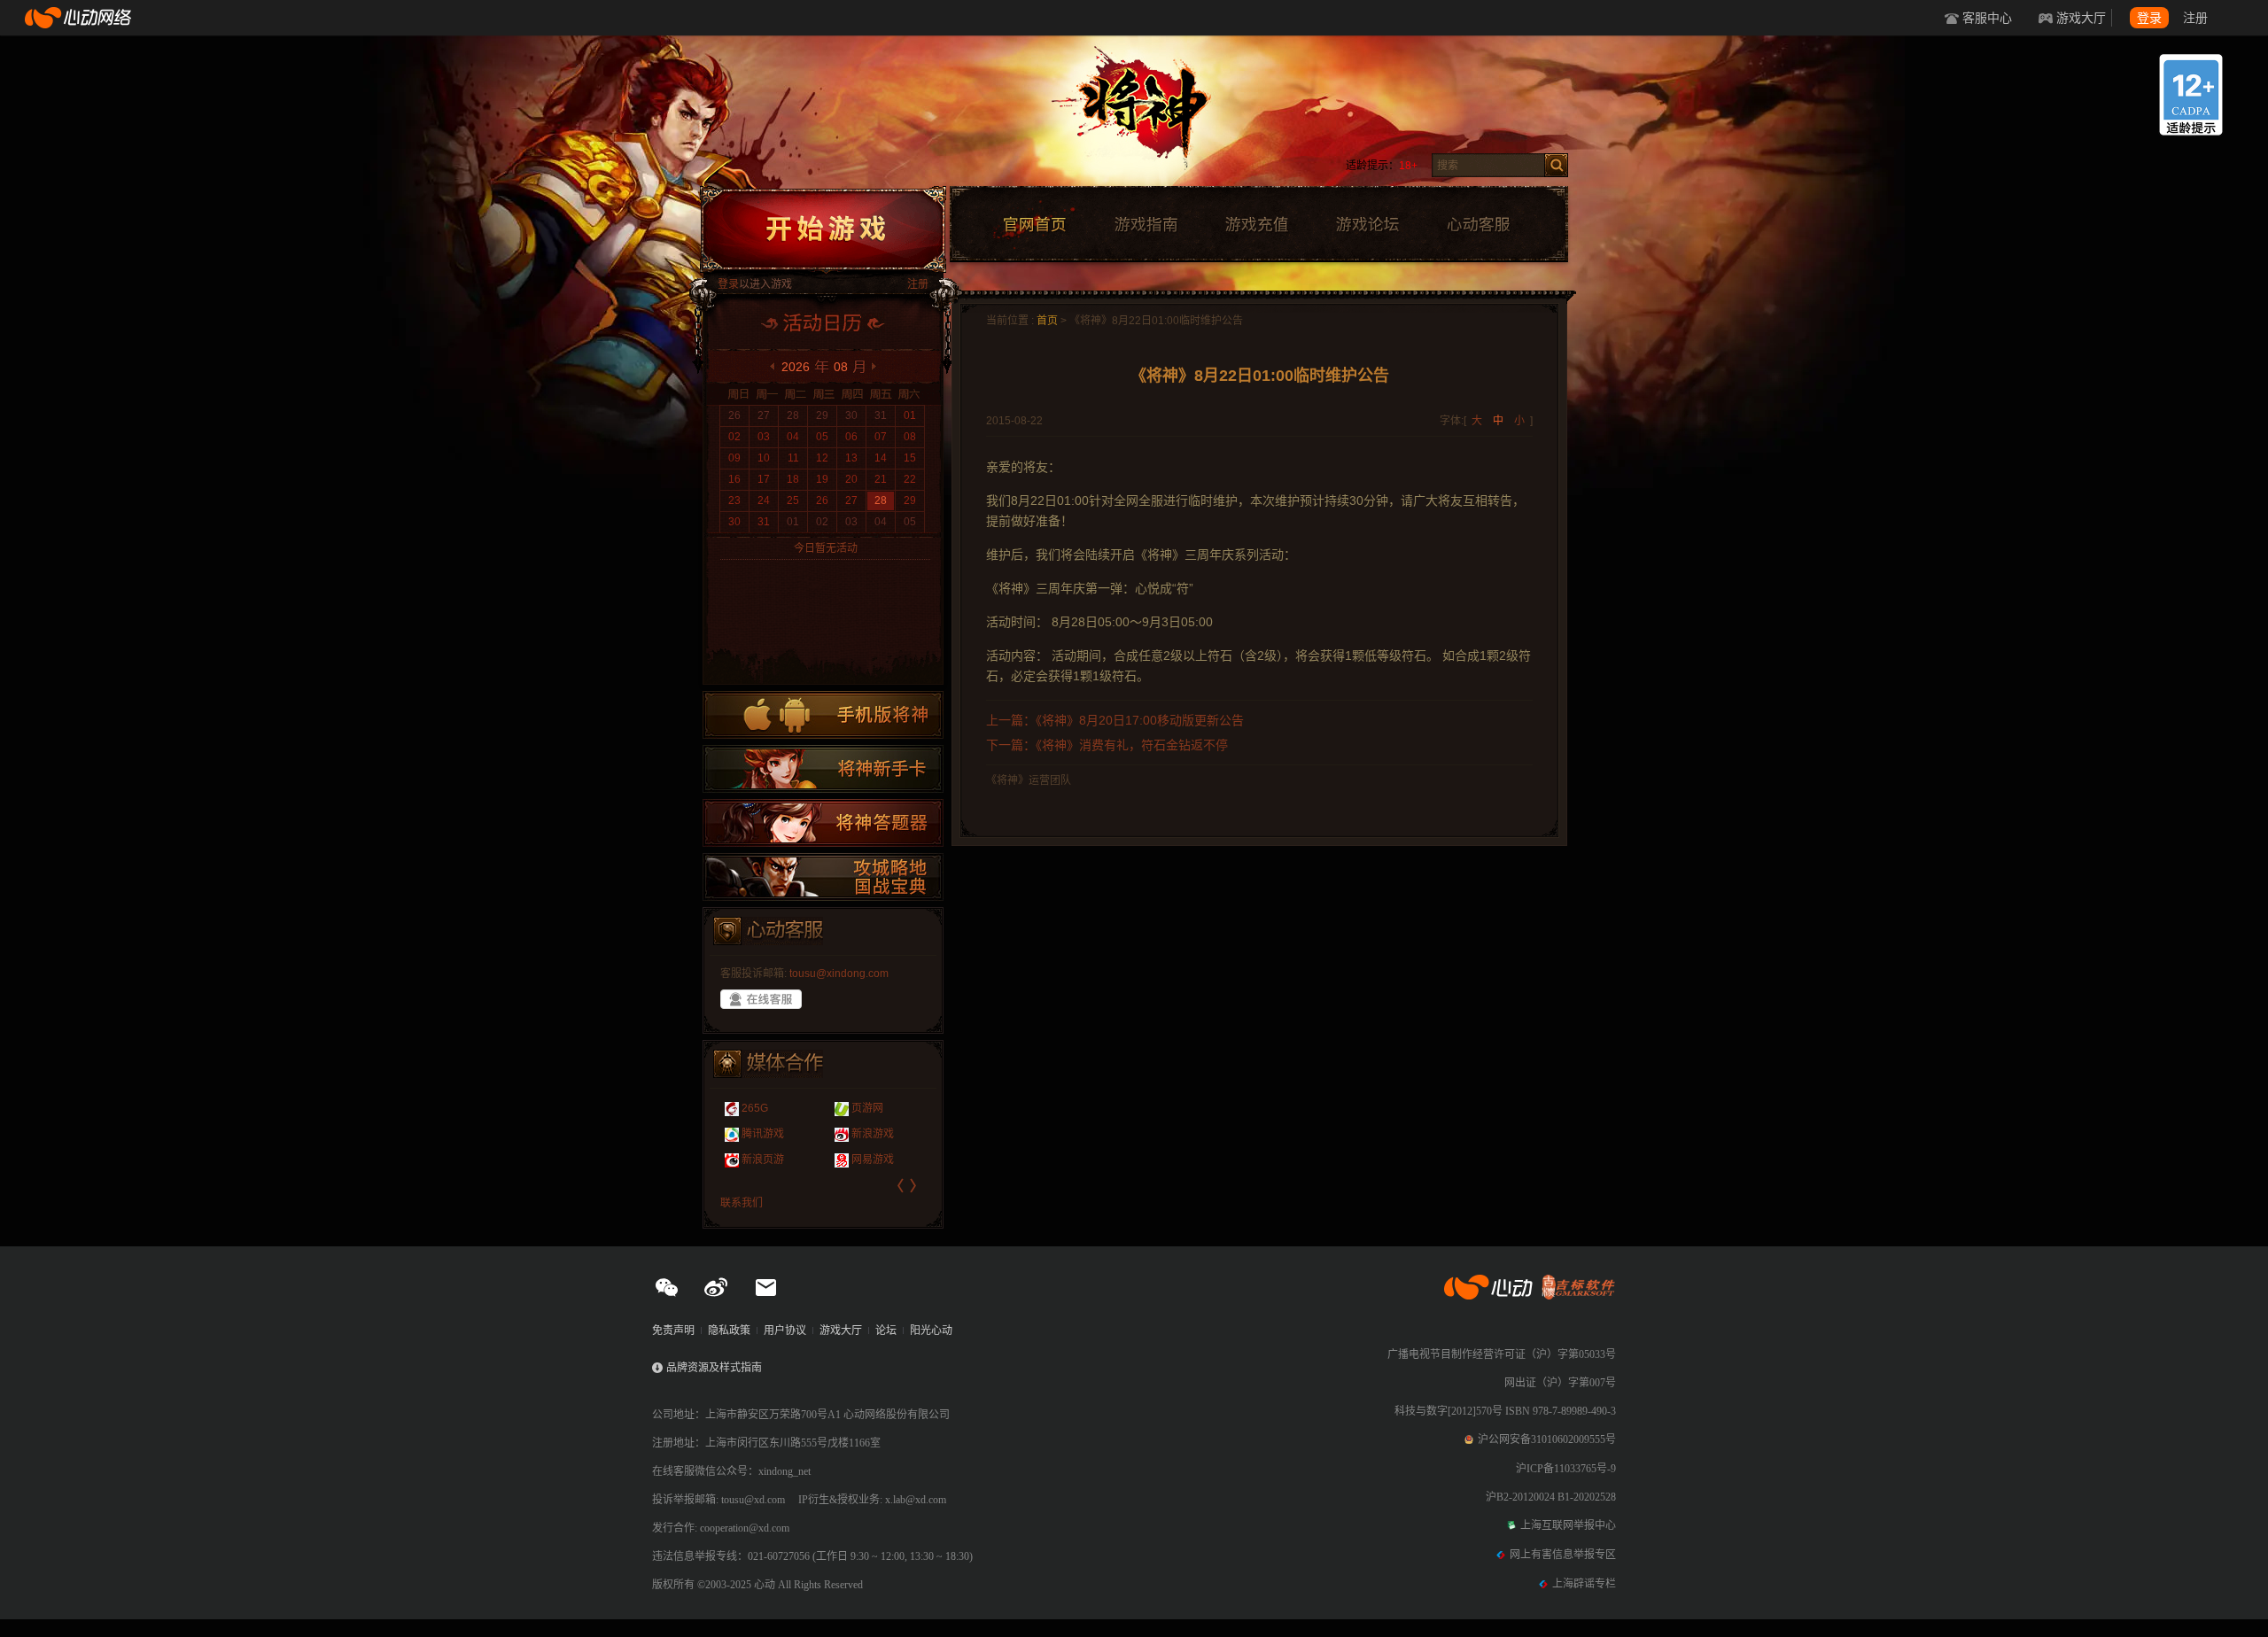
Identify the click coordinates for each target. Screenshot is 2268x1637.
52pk (844, 1108)
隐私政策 (729, 1331)
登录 (2149, 18)
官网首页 (1034, 225)
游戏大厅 (2081, 18)
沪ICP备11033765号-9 (1566, 1469)
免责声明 (673, 1331)
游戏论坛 (1368, 225)
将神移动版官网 (823, 715)
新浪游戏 (757, 1134)
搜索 (1556, 165)
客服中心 (1987, 18)
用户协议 (785, 1331)
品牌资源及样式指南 (714, 1368)
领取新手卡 (823, 769)
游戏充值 (1256, 225)
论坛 (886, 1331)
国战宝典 (823, 877)
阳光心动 (931, 1331)
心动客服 (1478, 225)
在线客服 (761, 999)
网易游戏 (757, 1160)
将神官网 (1151, 115)
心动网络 (80, 18)
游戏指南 (1146, 225)
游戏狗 (848, 1160)
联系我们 (742, 1203)
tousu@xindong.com (839, 974)
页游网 (752, 1108)
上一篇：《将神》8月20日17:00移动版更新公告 (1115, 720)
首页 (1047, 321)
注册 (2195, 18)
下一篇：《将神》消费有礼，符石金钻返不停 (1107, 745)
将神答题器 (823, 823)
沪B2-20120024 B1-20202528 (1551, 1497)
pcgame (851, 1134)
